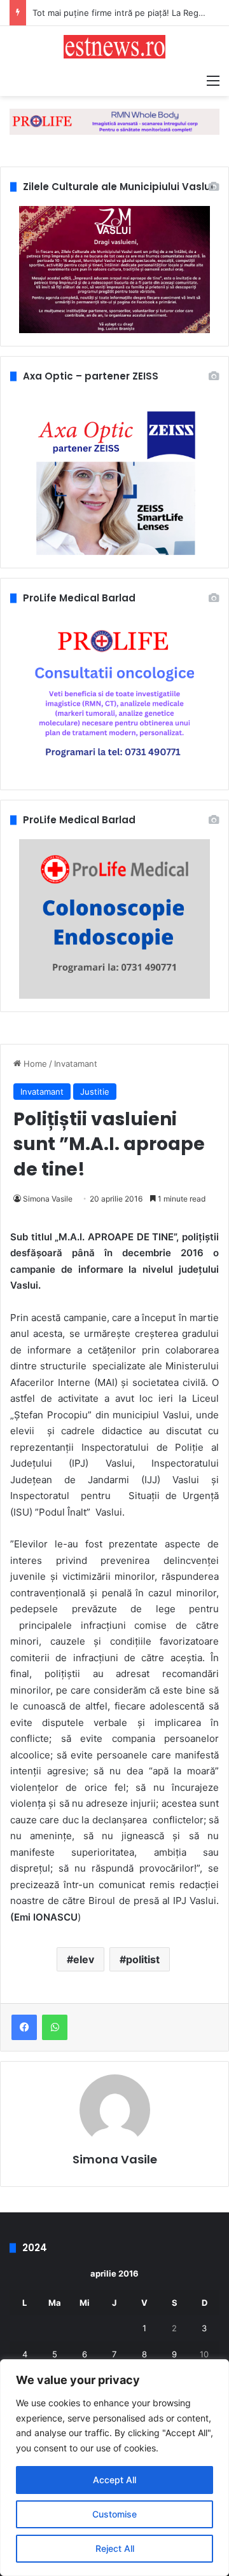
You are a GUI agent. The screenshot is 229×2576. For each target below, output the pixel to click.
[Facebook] (24, 2027)
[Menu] (213, 80)
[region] (114, 2468)
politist (143, 1959)
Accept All (114, 2480)
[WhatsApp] (55, 2027)
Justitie (95, 1092)
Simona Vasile (48, 1199)
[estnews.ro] (114, 47)
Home (34, 1064)
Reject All (115, 2548)
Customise (114, 2514)
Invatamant (76, 1064)
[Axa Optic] (114, 121)
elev (84, 1959)
